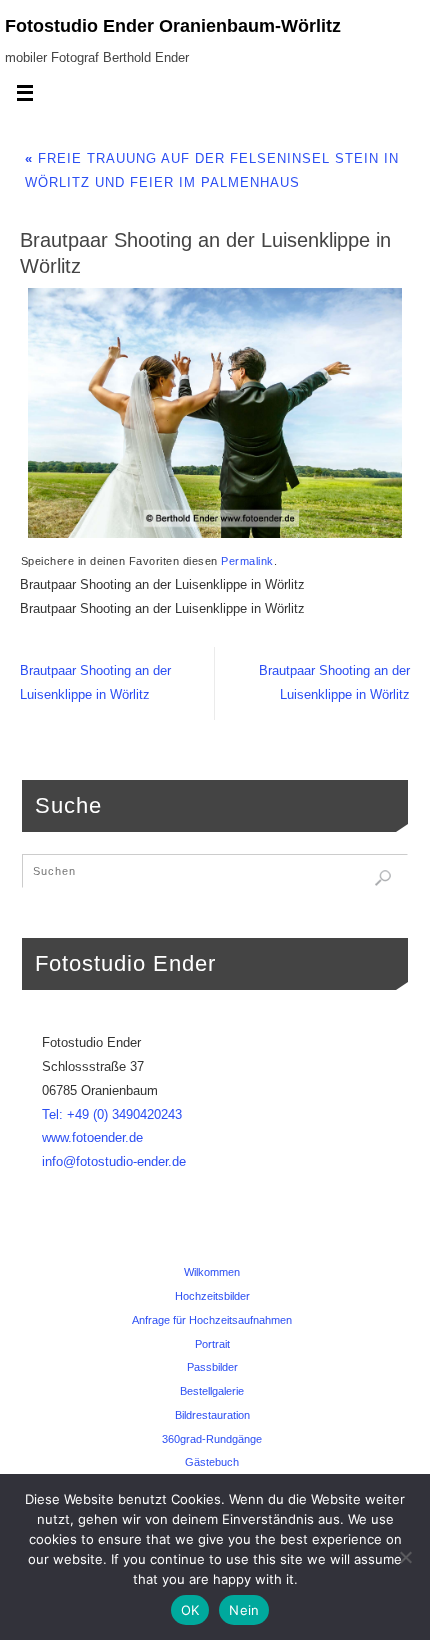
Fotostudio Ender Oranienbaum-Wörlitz (173, 26)
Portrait (212, 1344)
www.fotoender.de (92, 1138)
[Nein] (405, 1557)
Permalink (247, 561)
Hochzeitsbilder (212, 1296)
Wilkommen (212, 1272)
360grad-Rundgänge (212, 1439)
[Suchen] (383, 878)
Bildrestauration (212, 1415)
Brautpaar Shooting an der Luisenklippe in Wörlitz (95, 683)
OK (190, 1610)
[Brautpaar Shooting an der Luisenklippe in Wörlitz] (215, 413)
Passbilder (212, 1367)
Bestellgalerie (212, 1391)
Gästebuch (212, 1462)
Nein (244, 1610)
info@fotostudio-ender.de (114, 1162)
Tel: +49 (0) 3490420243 (112, 1115)
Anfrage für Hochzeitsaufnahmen (212, 1320)
